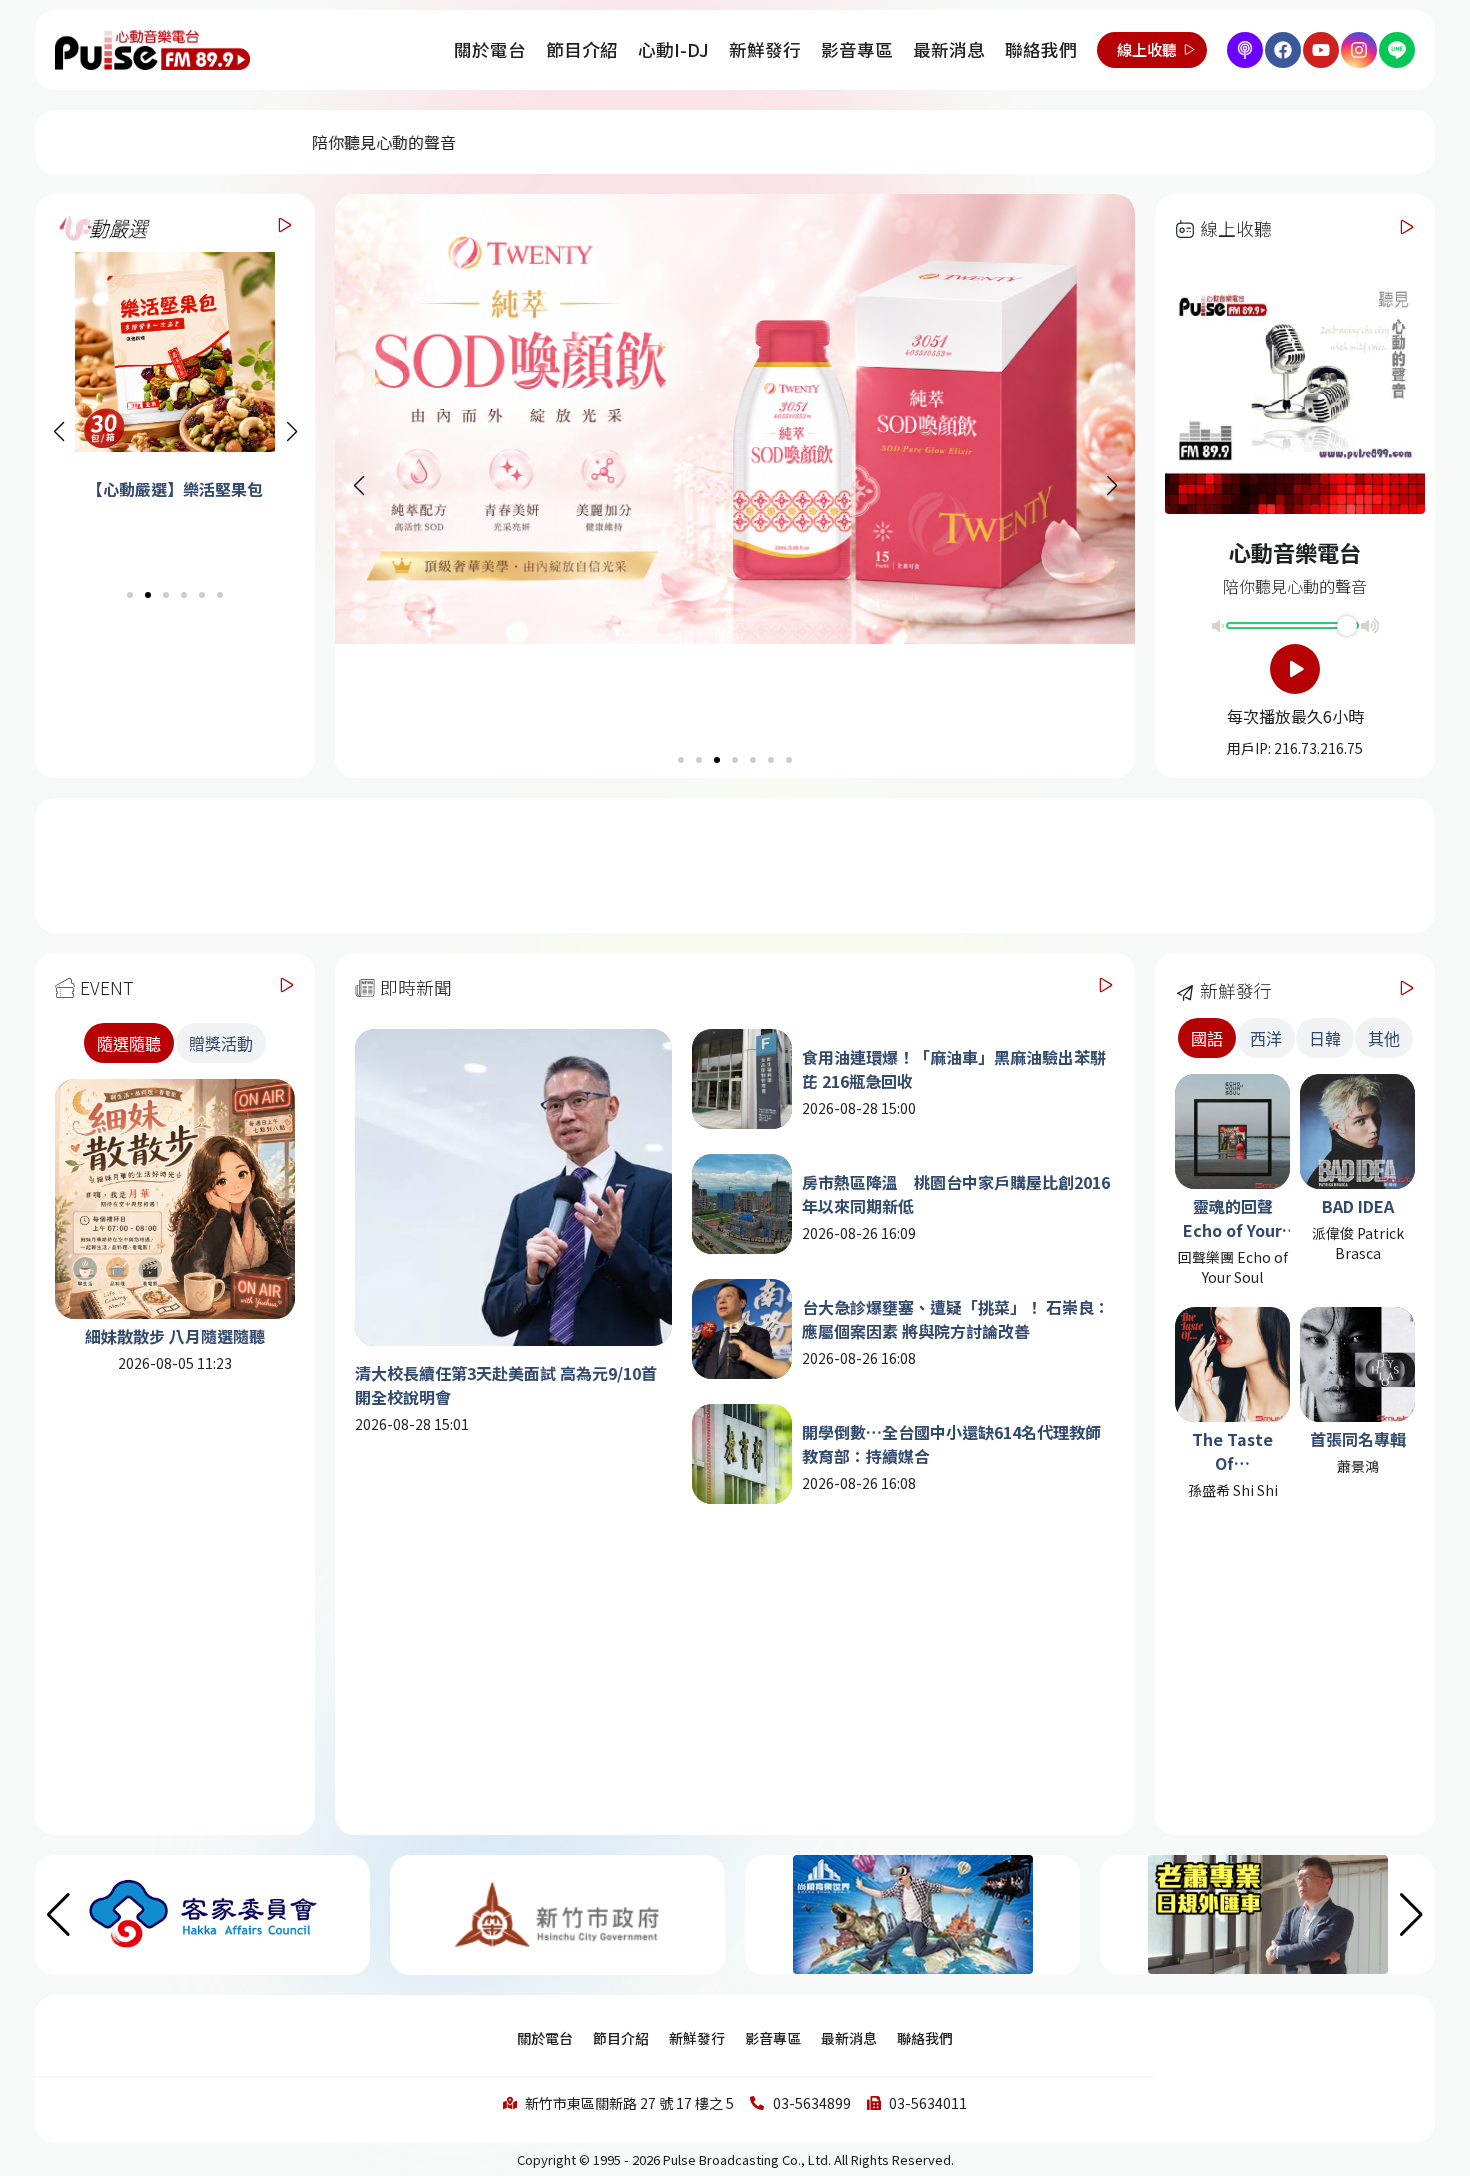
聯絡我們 (1041, 49)
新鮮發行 (765, 49)
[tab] (129, 1043)
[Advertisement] (735, 863)
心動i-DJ (673, 49)
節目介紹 (582, 49)
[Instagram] (1359, 50)
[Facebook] (1283, 50)
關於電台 (490, 49)
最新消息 (949, 49)
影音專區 (857, 49)
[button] (291, 432)
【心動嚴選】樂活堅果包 (165, 489)
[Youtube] (1321, 50)
